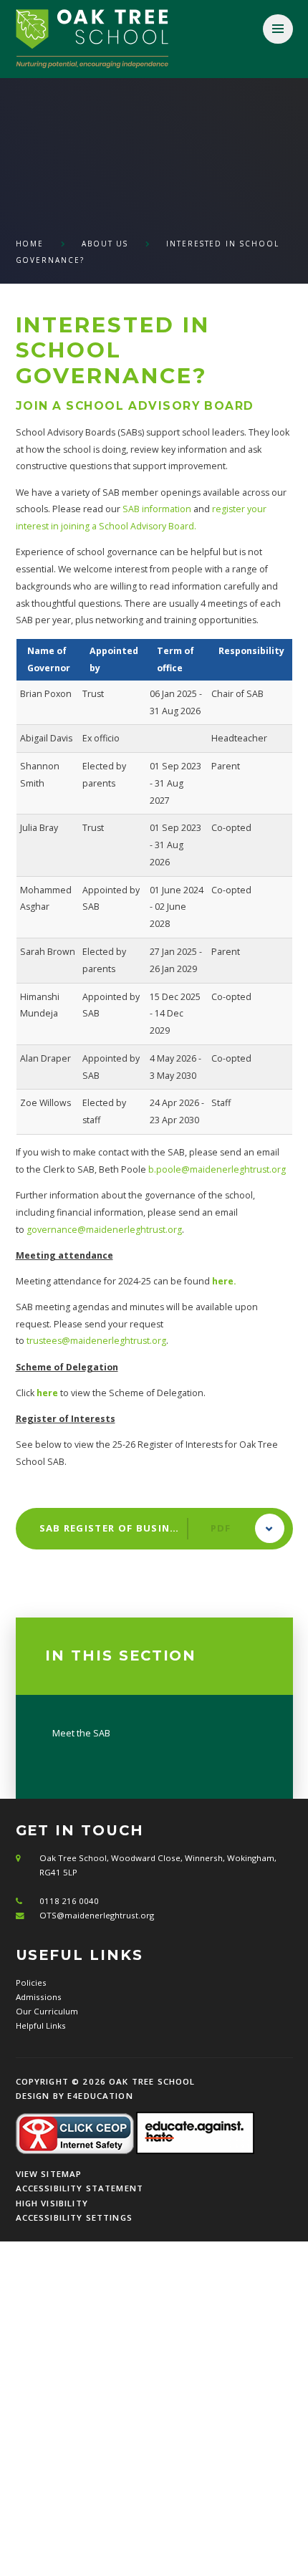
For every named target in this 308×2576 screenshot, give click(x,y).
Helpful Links (41, 2025)
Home (30, 244)
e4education (100, 2096)
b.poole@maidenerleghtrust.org (217, 1169)
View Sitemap (49, 2174)
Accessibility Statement (80, 2188)
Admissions (39, 1997)
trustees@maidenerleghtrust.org (96, 1341)
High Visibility (52, 2203)
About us (105, 244)
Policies (31, 1983)
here (47, 1393)
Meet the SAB (81, 1733)
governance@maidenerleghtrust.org (104, 1230)
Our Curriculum (47, 2011)
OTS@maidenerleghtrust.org (97, 1915)
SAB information (157, 509)
